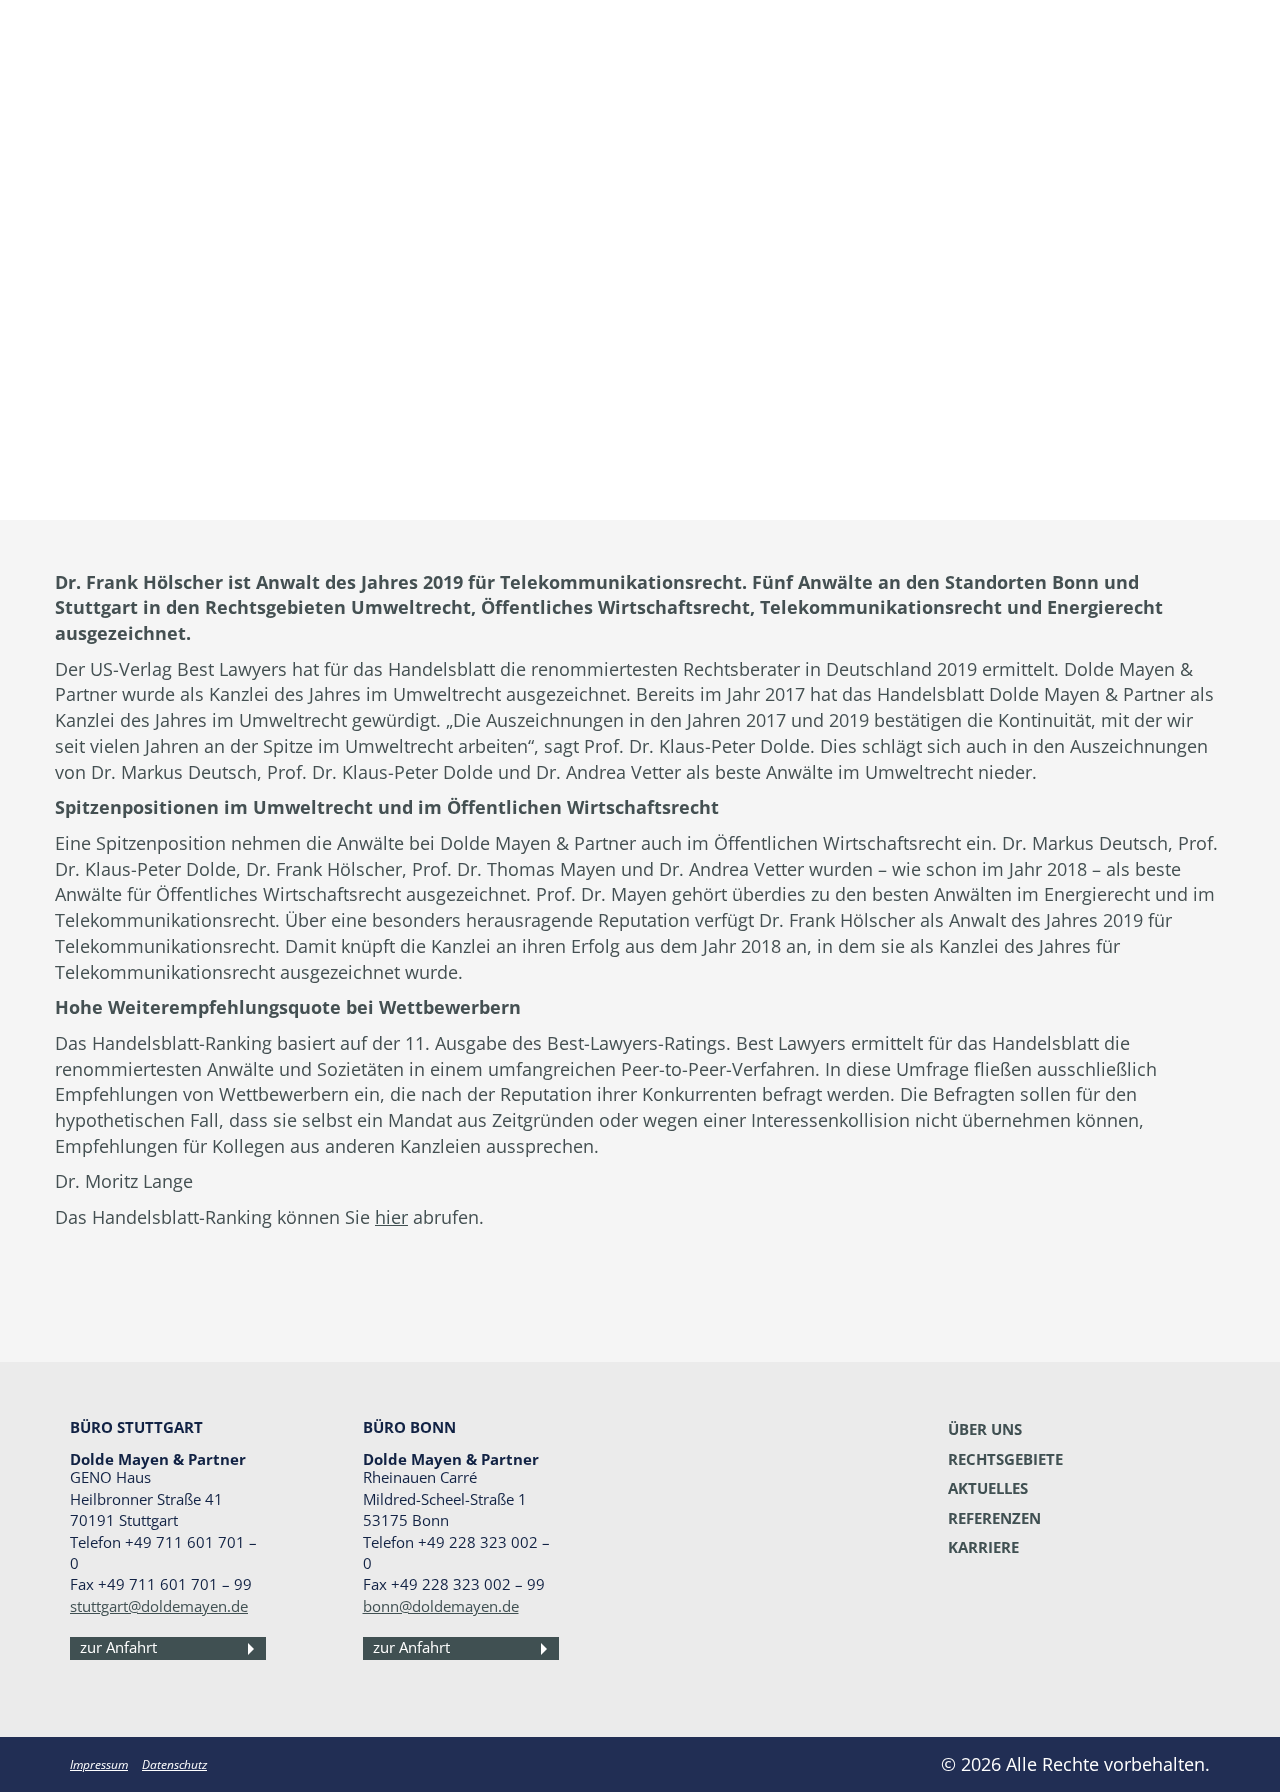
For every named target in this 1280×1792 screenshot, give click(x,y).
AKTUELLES (988, 1488)
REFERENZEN (994, 1518)
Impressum (99, 1764)
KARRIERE (983, 1547)
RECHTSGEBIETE (1005, 1459)
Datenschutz (174, 1764)
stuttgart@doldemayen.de (159, 1606)
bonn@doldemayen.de (441, 1606)
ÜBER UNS (985, 1429)
